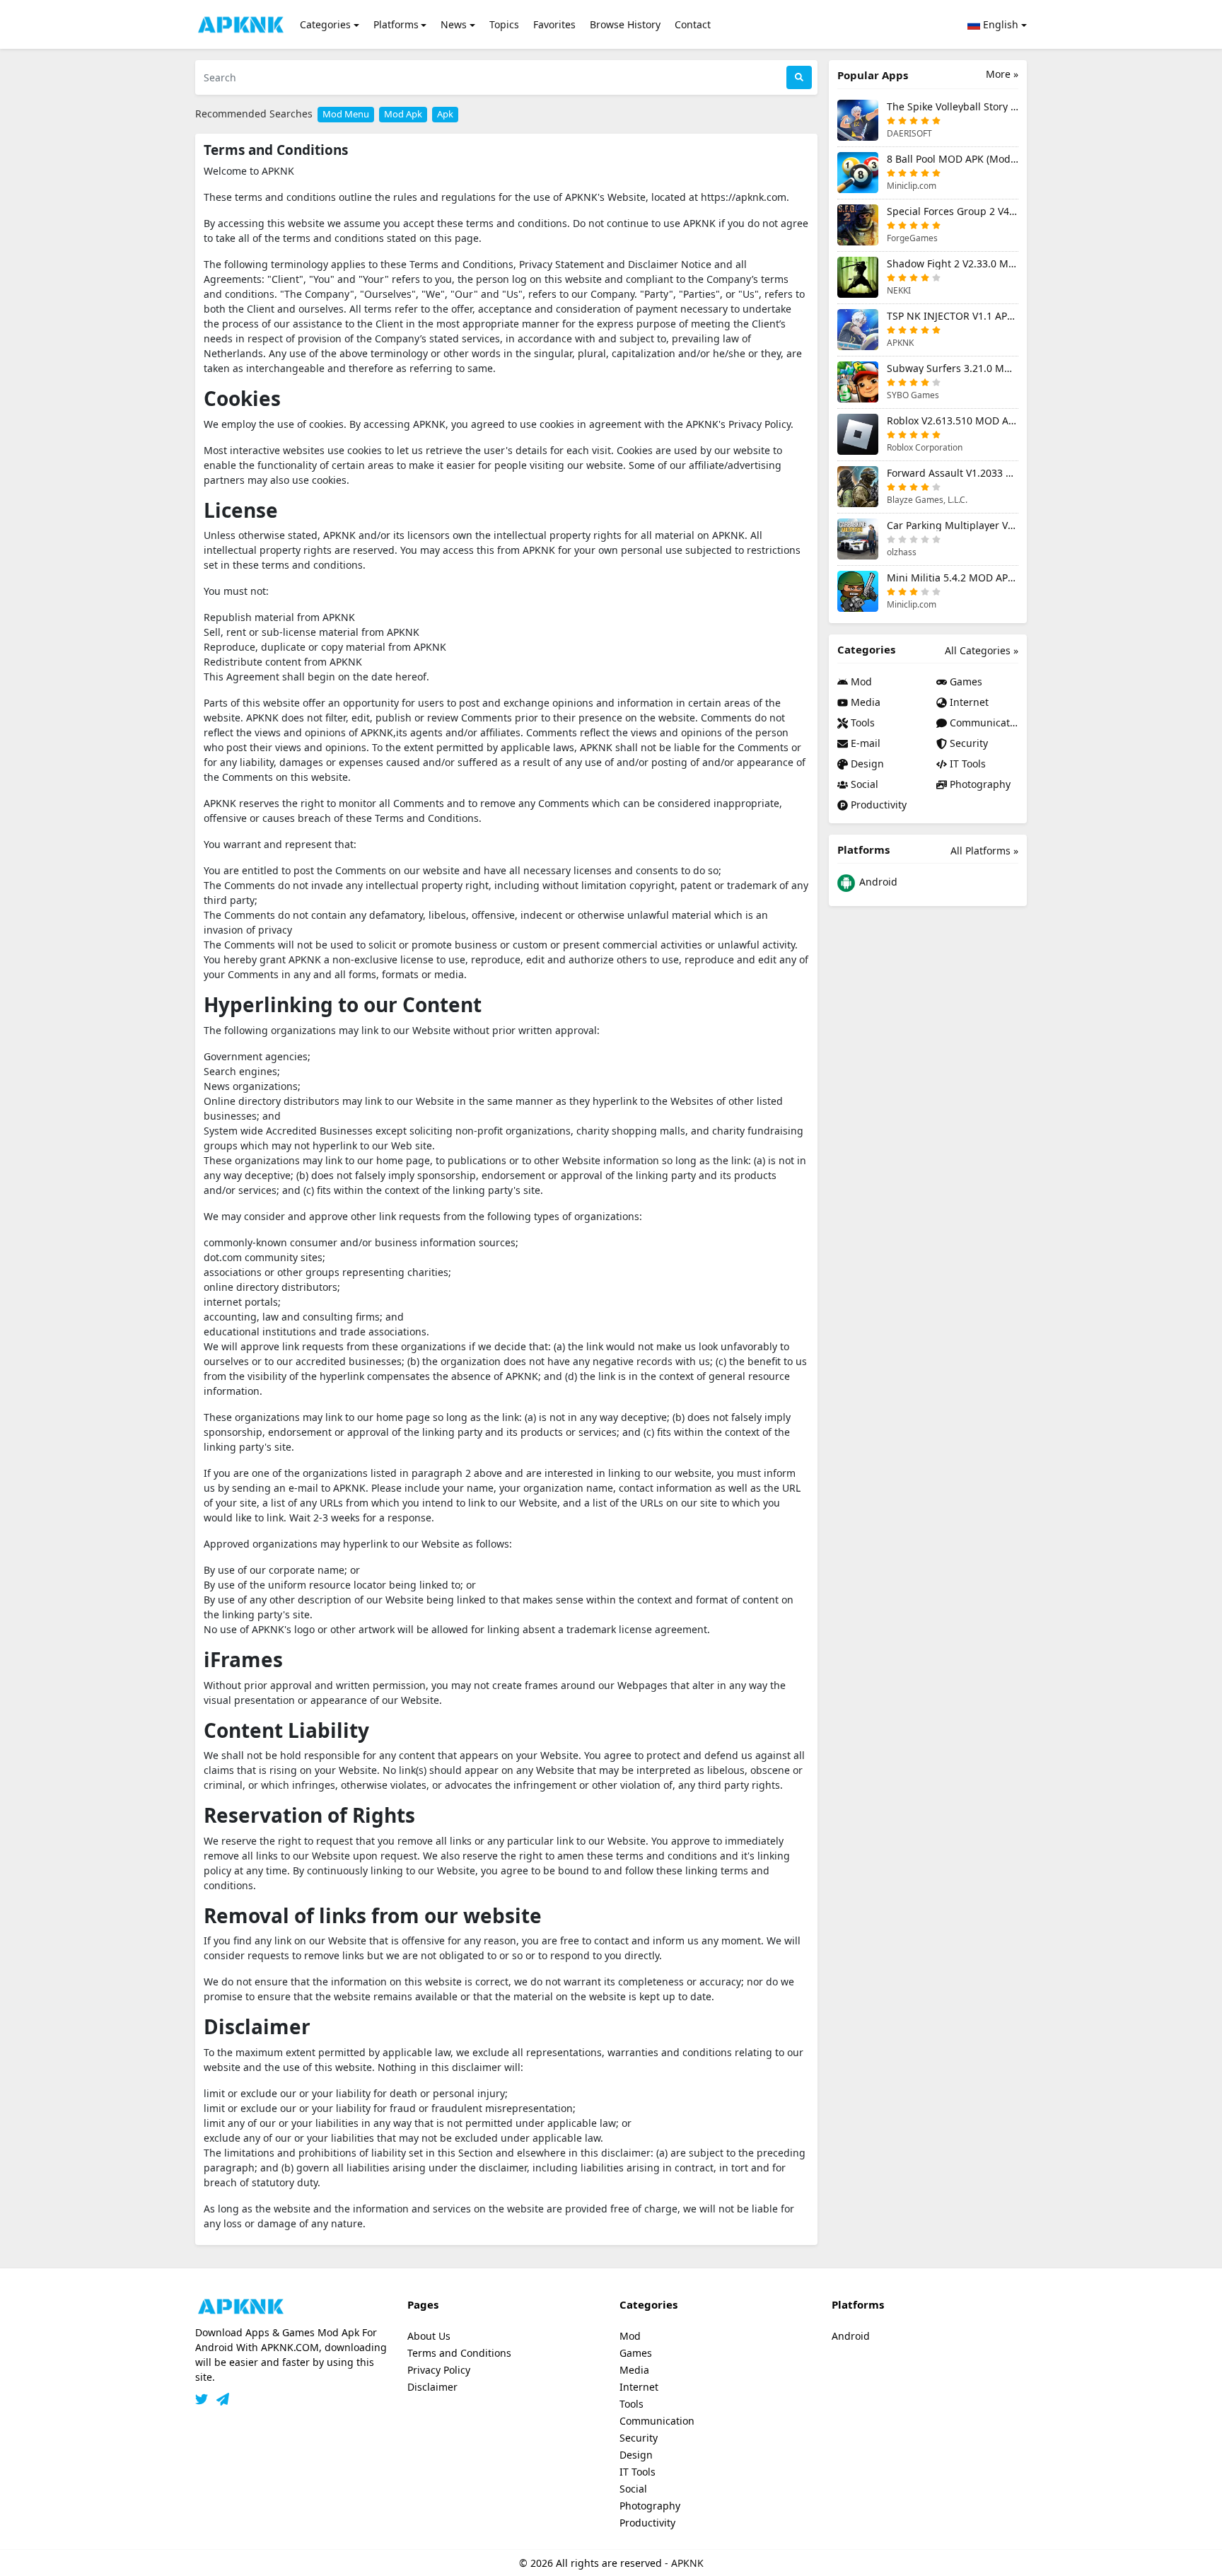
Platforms (396, 24)
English (999, 24)
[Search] (799, 77)
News (454, 24)
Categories (325, 24)
